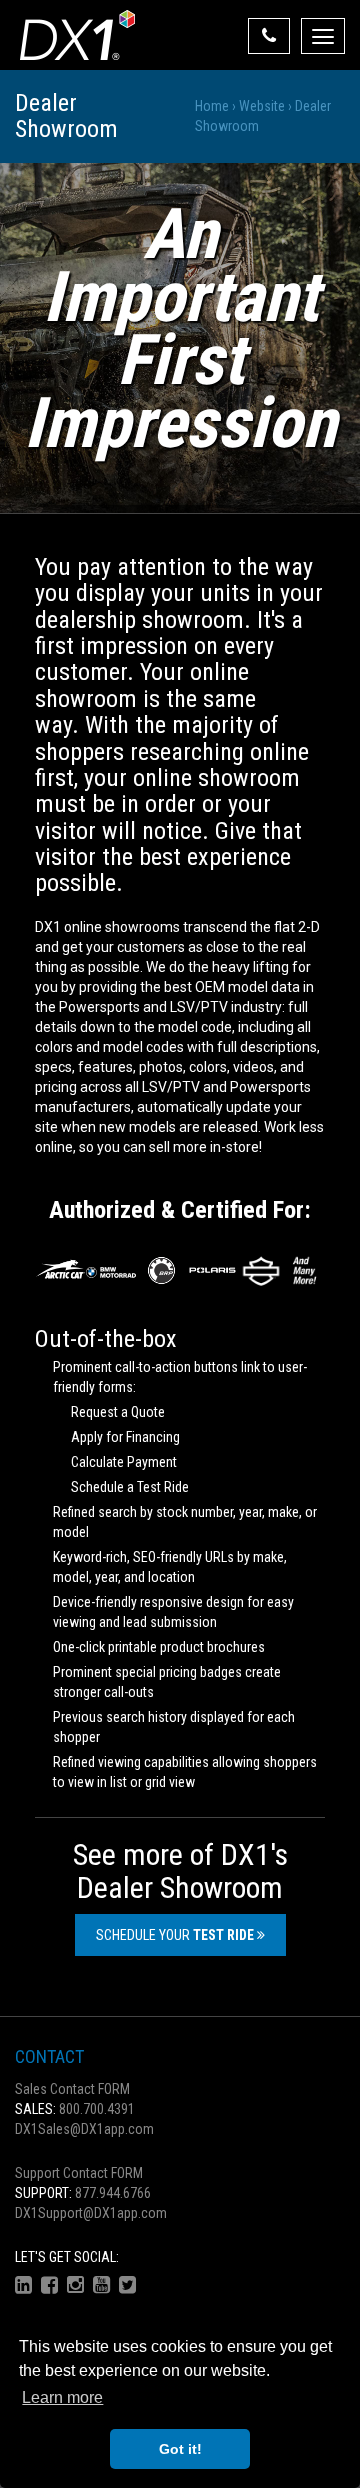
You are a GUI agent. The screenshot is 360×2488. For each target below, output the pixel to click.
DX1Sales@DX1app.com (84, 2129)
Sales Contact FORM (72, 2089)
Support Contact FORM (79, 2173)
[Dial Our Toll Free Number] (269, 36)
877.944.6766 (83, 2193)
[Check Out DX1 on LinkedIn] (23, 2285)
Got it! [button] (180, 2449)
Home (212, 106)
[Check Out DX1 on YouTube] (101, 2285)
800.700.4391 (75, 2109)
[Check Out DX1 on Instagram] (75, 2285)
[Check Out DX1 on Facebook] (49, 2285)
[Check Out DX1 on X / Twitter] (127, 2285)
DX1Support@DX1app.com (91, 2213)
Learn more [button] (62, 2397)
